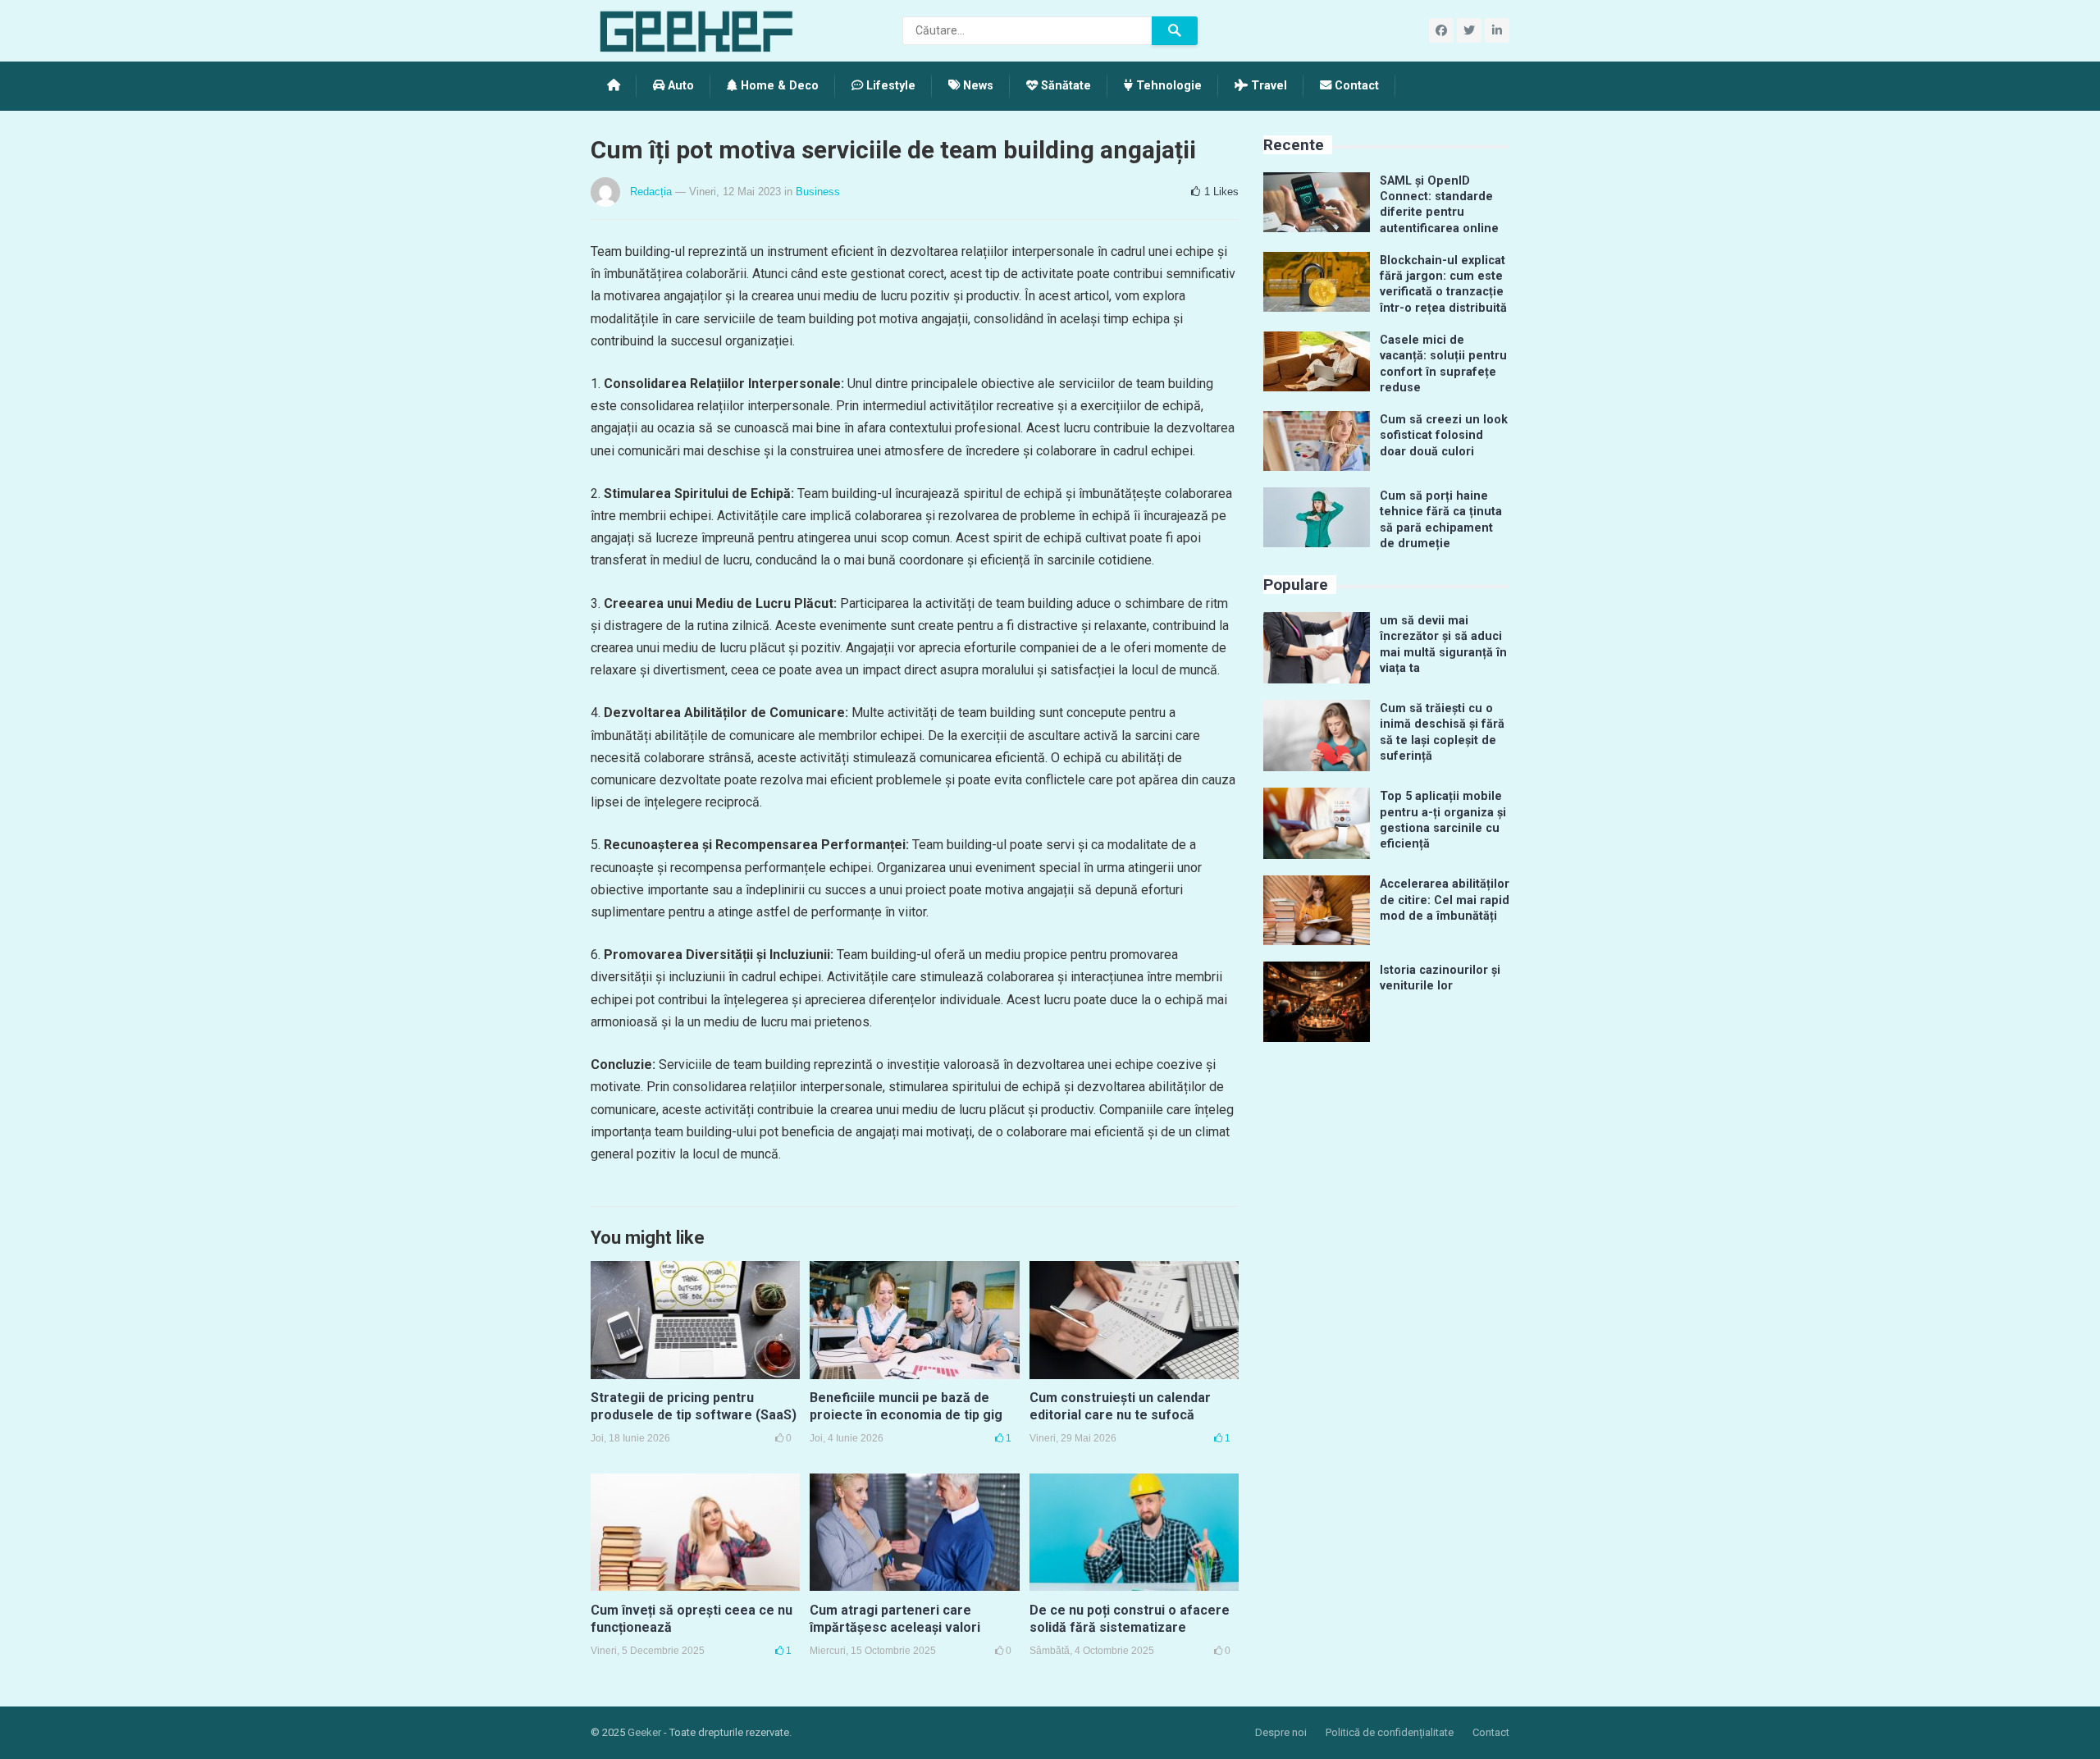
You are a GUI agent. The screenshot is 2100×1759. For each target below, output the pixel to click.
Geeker (644, 1732)
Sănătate (1064, 86)
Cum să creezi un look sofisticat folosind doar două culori (1444, 436)
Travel (1267, 86)
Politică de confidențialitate (1390, 1732)
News (977, 86)
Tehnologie (1167, 86)
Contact (1355, 86)
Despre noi (1281, 1732)
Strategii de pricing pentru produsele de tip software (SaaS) (694, 1406)
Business (818, 192)
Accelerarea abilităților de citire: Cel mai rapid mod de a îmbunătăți (1445, 900)
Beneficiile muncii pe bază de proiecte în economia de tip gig (906, 1406)
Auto (679, 86)
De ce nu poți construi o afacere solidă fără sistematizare (1130, 1619)
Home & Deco (778, 86)
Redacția (651, 192)
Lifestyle (889, 86)
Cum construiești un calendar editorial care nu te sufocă (1120, 1406)
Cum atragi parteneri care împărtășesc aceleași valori (895, 1619)
